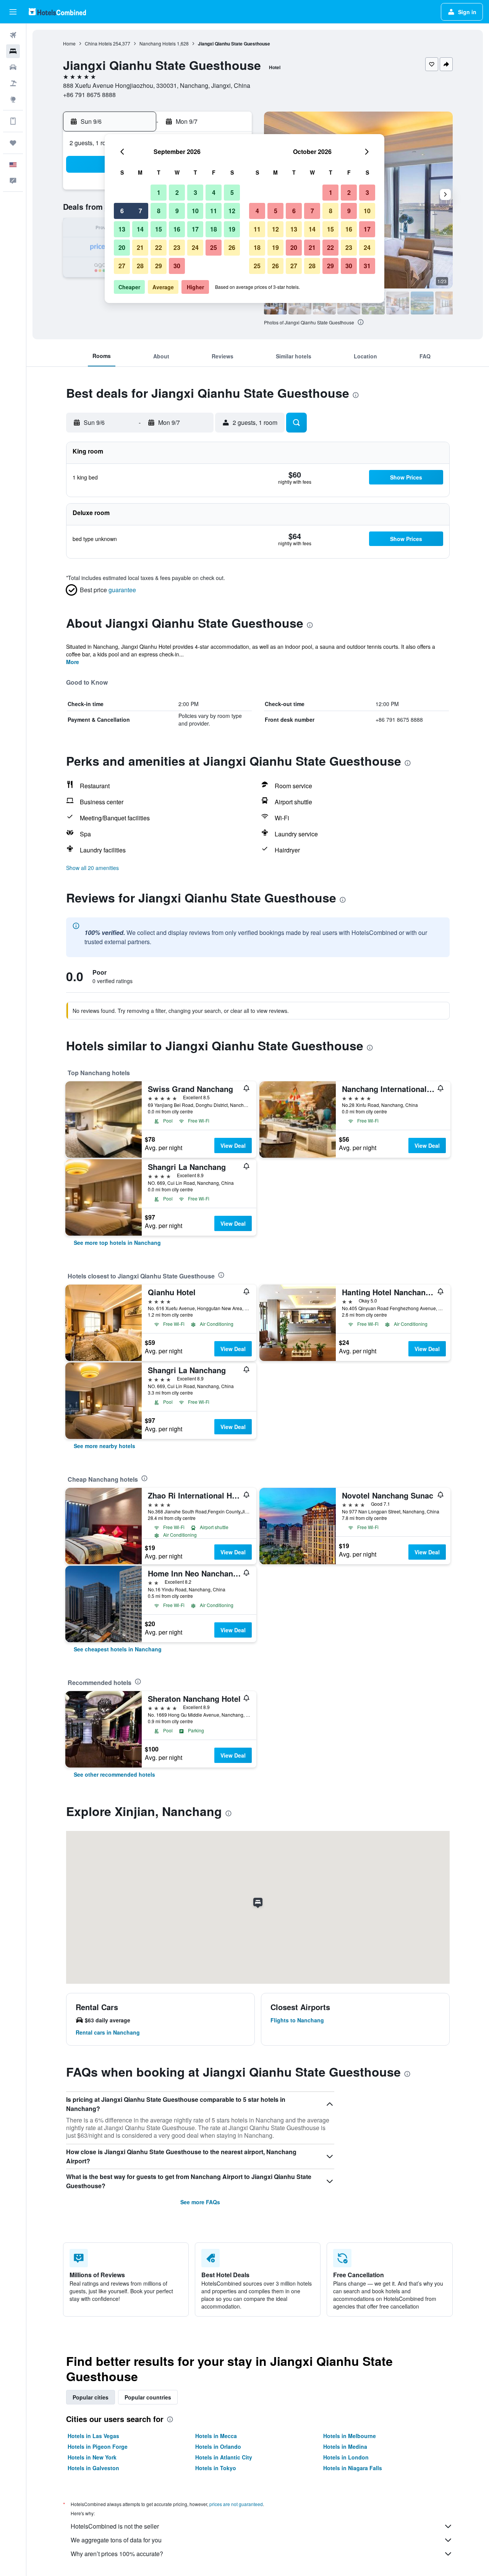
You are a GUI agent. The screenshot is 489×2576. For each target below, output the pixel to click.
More (73, 662)
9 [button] (177, 211)
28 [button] (140, 266)
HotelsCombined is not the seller (115, 2526)
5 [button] (232, 192)
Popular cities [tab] (91, 2397)
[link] (117, 1243)
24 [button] (195, 247)
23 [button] (177, 247)
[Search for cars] (13, 67)
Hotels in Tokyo (216, 2468)
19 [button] (232, 229)
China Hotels (98, 43)
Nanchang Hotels (158, 43)
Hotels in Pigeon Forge (98, 2446)
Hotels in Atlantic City (224, 2457)
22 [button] (159, 247)
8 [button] (159, 211)
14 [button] (140, 229)
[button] (13, 12)
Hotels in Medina (345, 2446)
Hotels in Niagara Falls (353, 2468)
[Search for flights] (13, 35)
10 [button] (195, 211)
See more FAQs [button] (200, 2202)
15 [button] (159, 229)
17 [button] (195, 229)
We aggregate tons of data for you (116, 2540)
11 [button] (214, 211)
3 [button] (195, 192)
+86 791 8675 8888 (89, 95)
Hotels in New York (92, 2457)
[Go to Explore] (13, 99)
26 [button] (232, 247)
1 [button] (159, 192)
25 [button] (214, 247)
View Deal (233, 1145)
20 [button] (122, 247)
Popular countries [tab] (148, 2397)
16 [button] (177, 229)
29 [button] (159, 266)
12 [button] (232, 211)
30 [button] (177, 266)
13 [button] (122, 229)
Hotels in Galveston (93, 2468)
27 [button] (122, 266)
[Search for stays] (13, 51)
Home (69, 43)
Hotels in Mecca (216, 2436)
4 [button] (214, 192)
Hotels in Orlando (218, 2446)
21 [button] (140, 247)
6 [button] (122, 211)
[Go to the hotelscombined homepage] (57, 12)
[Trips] (13, 143)
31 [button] (367, 266)
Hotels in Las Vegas (93, 2436)
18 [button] (214, 229)
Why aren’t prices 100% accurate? (117, 2554)
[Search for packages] (13, 83)
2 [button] (177, 192)
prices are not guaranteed (236, 2504)
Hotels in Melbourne (350, 2436)
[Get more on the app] (13, 121)
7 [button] (140, 211)
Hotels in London (346, 2457)
